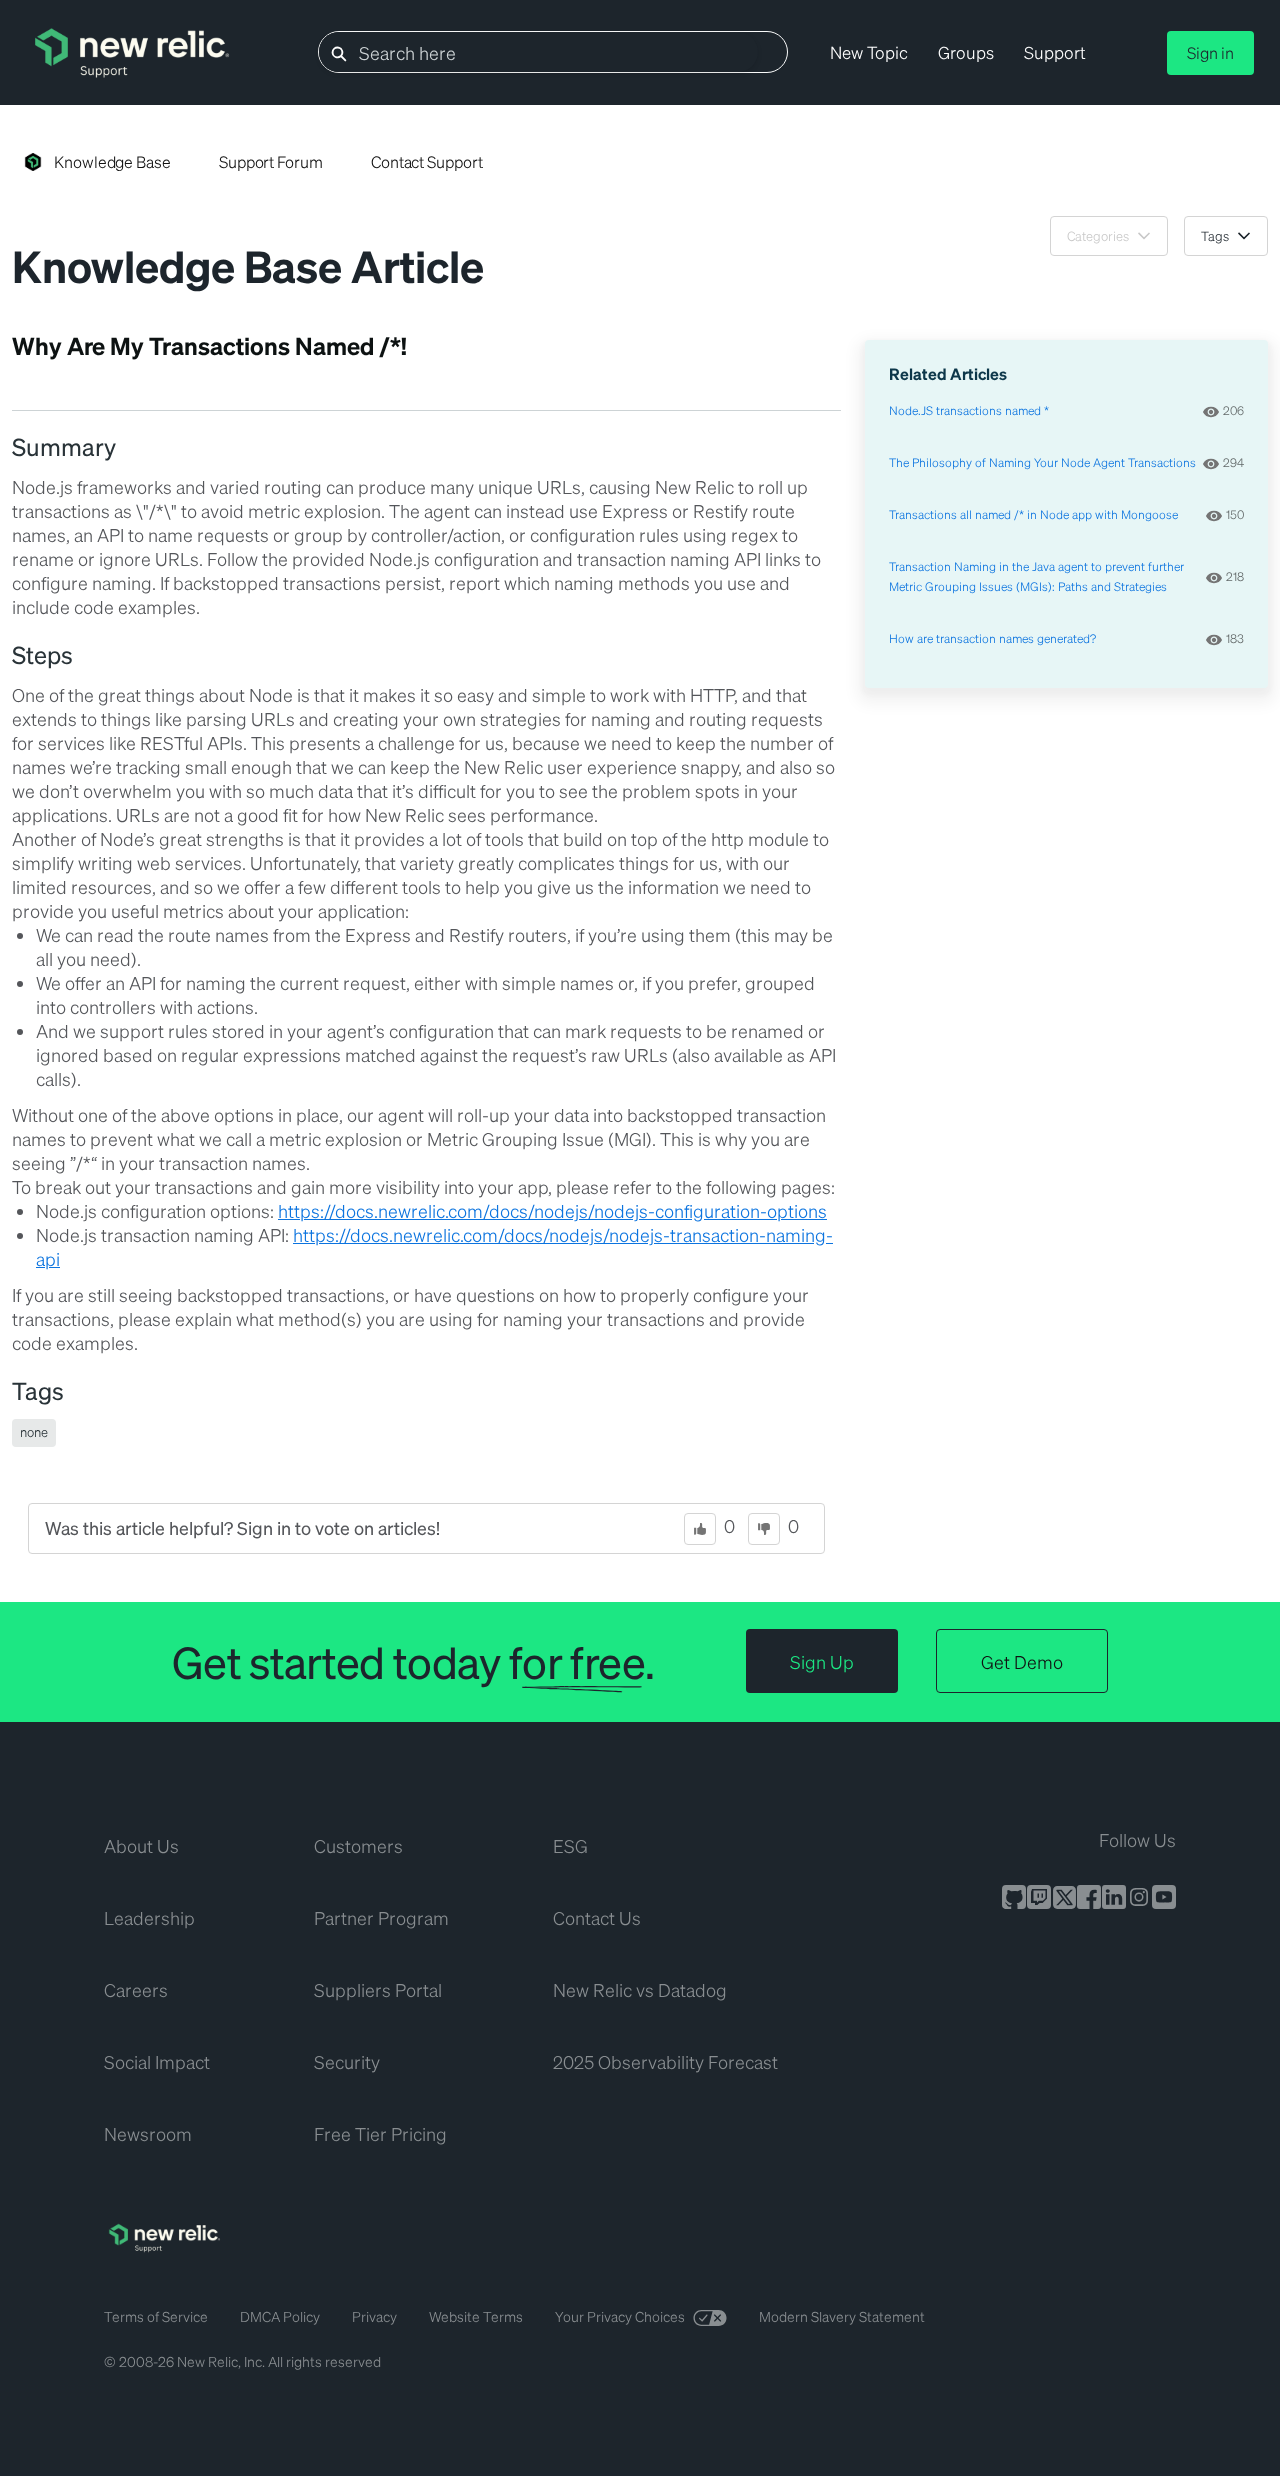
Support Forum (271, 161)
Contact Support (427, 161)
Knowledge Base (112, 161)
